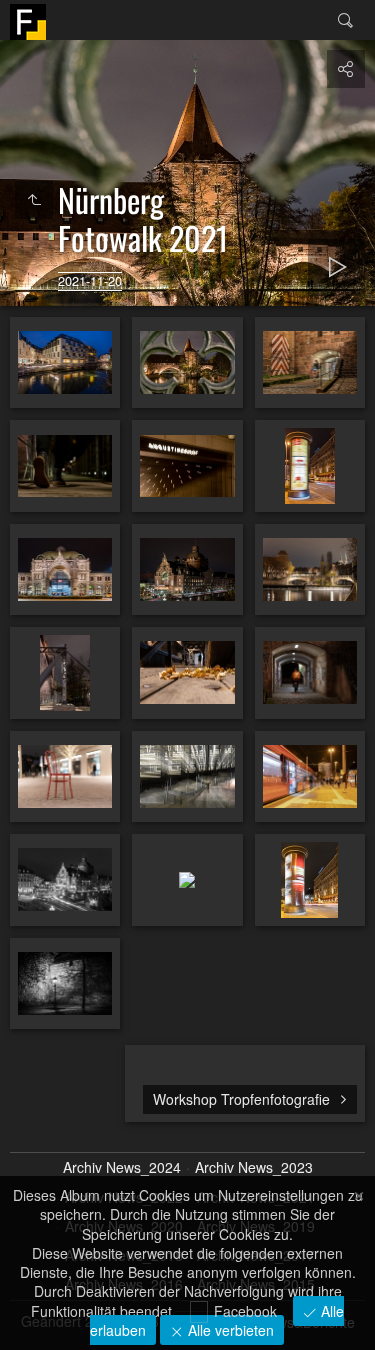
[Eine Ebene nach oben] (34, 200)
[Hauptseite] (28, 22)
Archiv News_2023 (254, 1167)
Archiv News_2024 (122, 1167)
